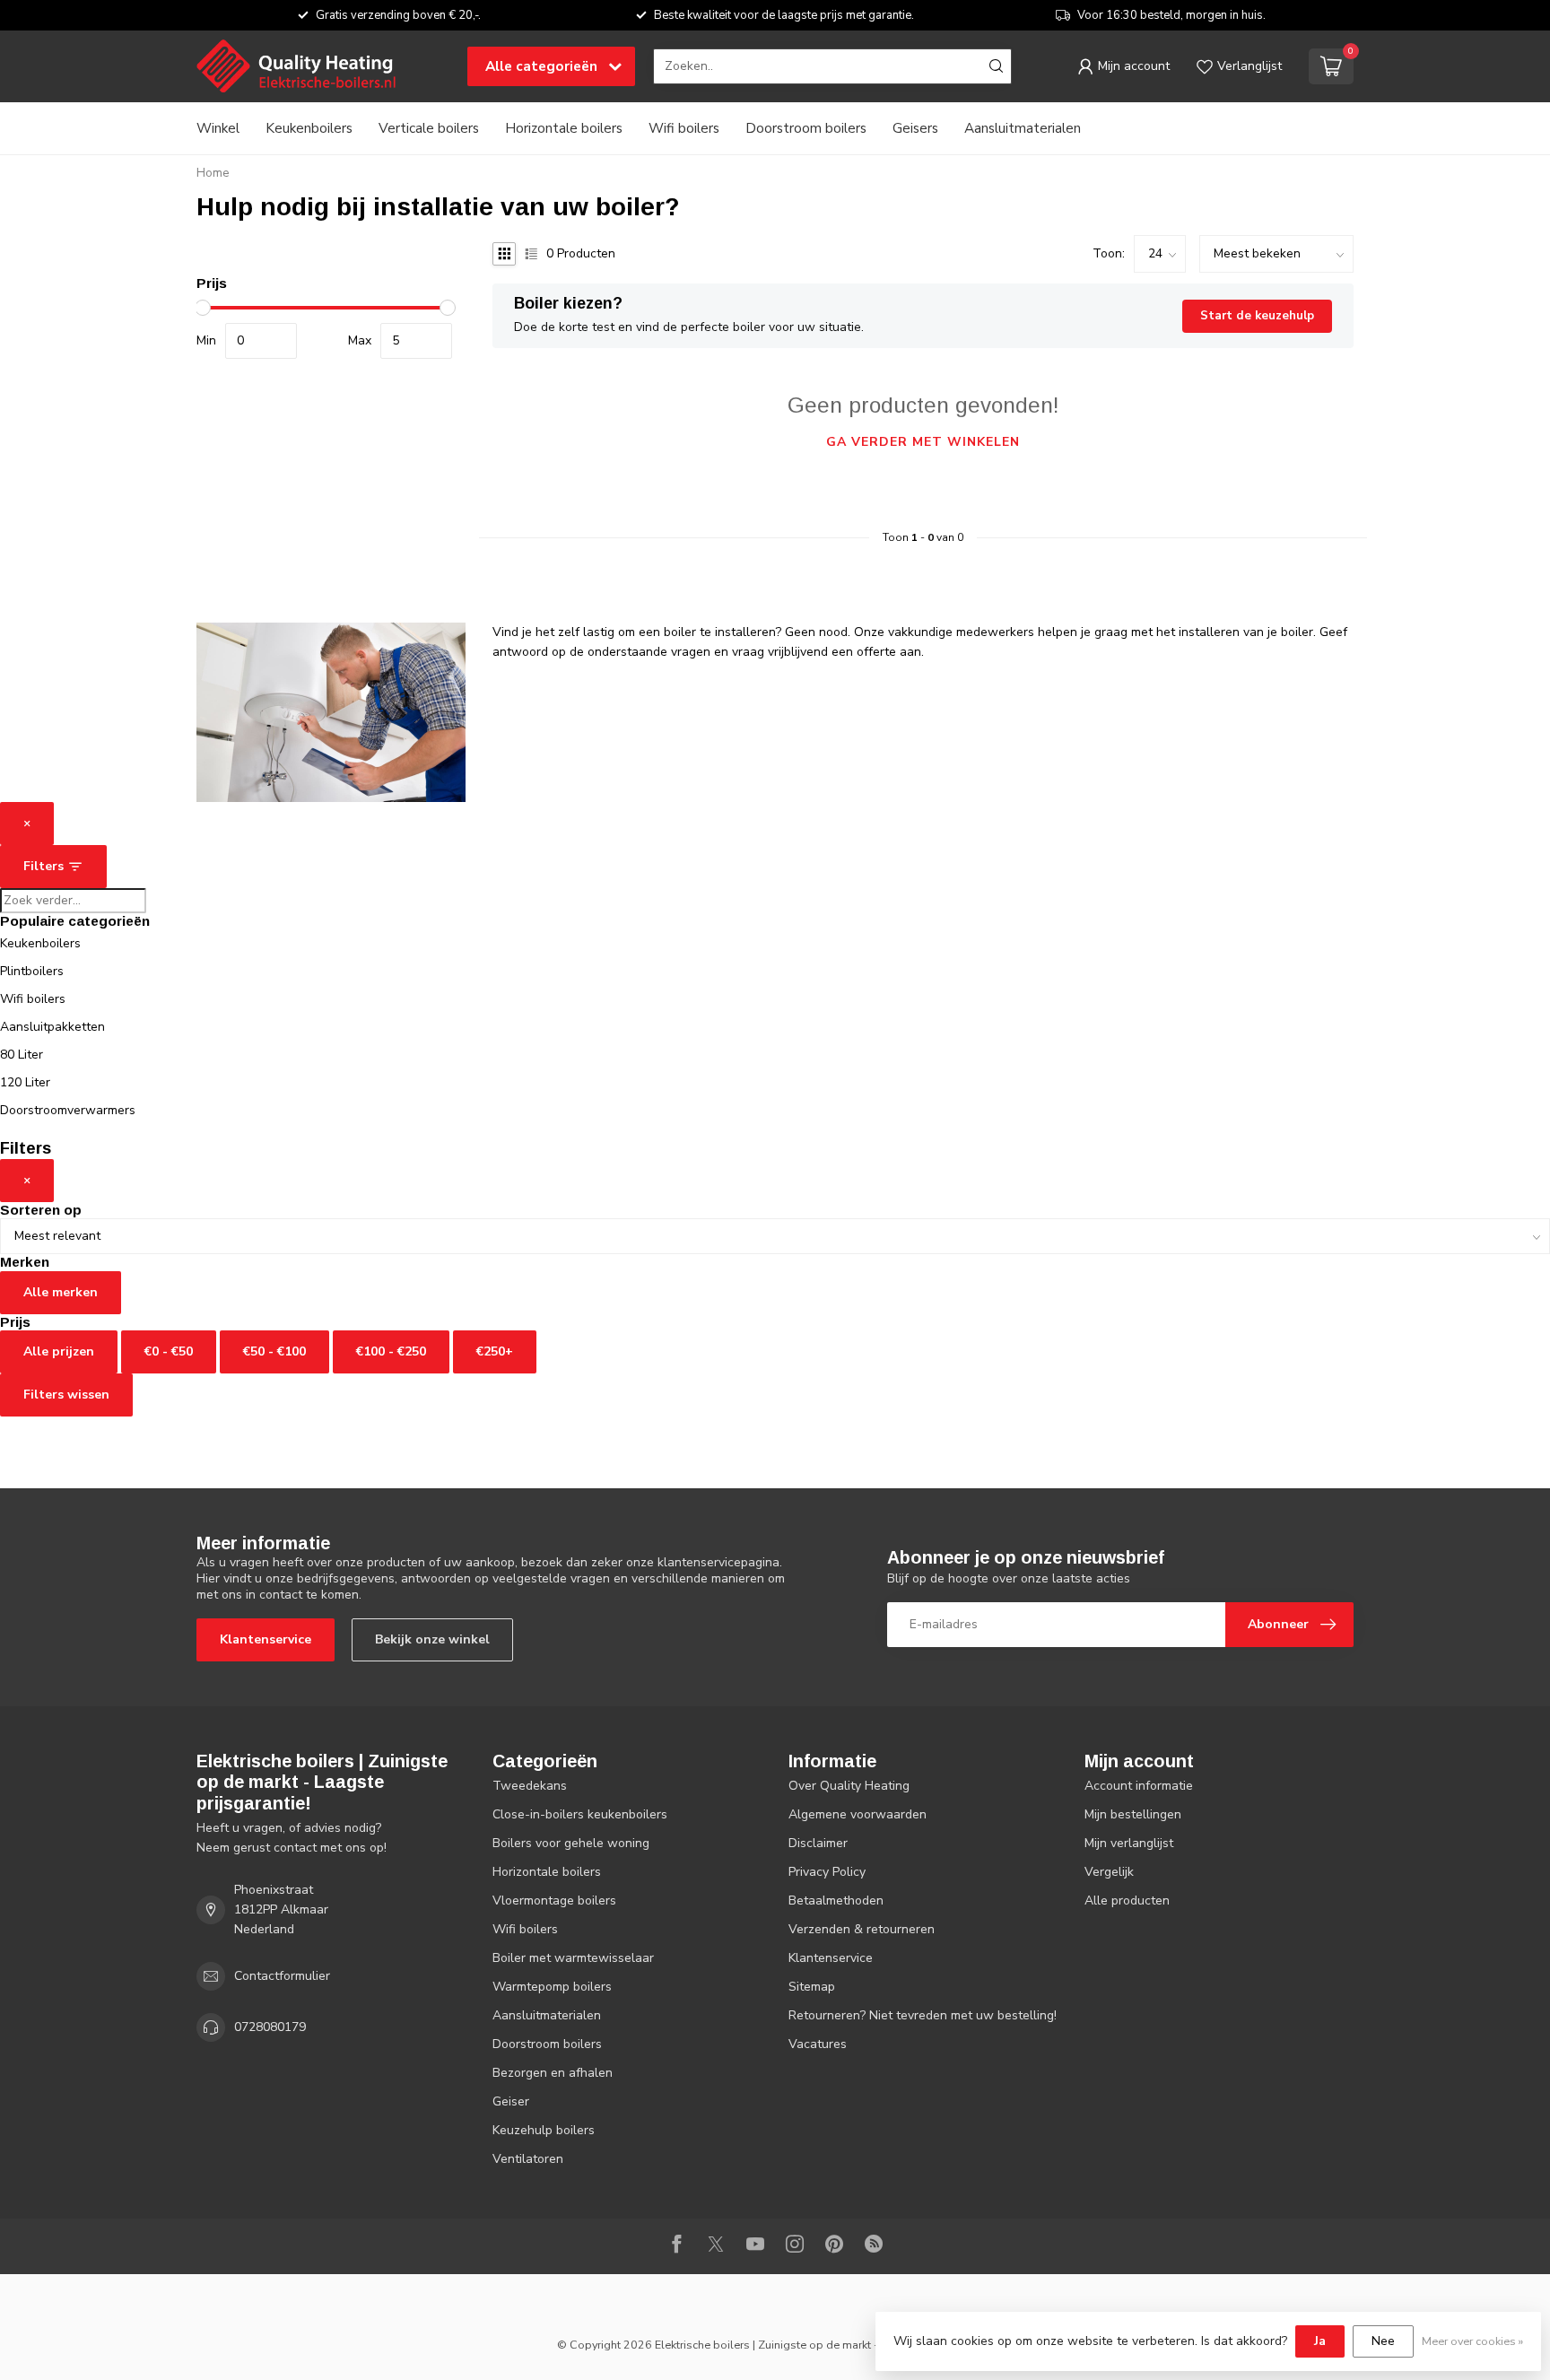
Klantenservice (266, 1639)
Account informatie (1139, 1786)
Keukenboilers (309, 128)
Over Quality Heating (849, 1786)
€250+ (495, 1351)
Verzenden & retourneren (862, 1929)
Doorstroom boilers (806, 128)
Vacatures (818, 2044)
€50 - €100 (274, 1351)
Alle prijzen (59, 1351)
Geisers (915, 128)
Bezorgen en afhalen (553, 2073)
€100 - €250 (391, 1351)
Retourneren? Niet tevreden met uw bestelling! (923, 2015)
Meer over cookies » (1472, 2341)
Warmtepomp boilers (552, 1987)
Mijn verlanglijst (1129, 1843)
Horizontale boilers (564, 128)
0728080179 (270, 2027)
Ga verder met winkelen (923, 442)
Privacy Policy (827, 1872)
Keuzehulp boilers (544, 2130)
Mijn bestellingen (1133, 1814)
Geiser (511, 2101)
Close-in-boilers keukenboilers (580, 1814)
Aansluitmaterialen (1023, 128)
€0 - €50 (169, 1351)
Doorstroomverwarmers (68, 1110)
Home (213, 173)
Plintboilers (32, 971)
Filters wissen (66, 1395)
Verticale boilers (429, 128)
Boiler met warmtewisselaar (573, 1958)
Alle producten (1127, 1901)
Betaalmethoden (836, 1901)
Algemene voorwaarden (858, 1814)
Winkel (218, 128)
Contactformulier (282, 1976)
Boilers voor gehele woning (571, 1843)
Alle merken (61, 1292)
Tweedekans (530, 1786)
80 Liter (22, 1055)
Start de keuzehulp (1257, 316)
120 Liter (25, 1082)
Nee (1383, 2341)
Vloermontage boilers (554, 1901)
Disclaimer (818, 1843)
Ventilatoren (528, 2159)
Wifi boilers (684, 128)
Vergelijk (1109, 1872)
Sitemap (812, 1987)
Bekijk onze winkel (432, 1639)
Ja (1320, 2341)
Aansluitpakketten (52, 1027)
